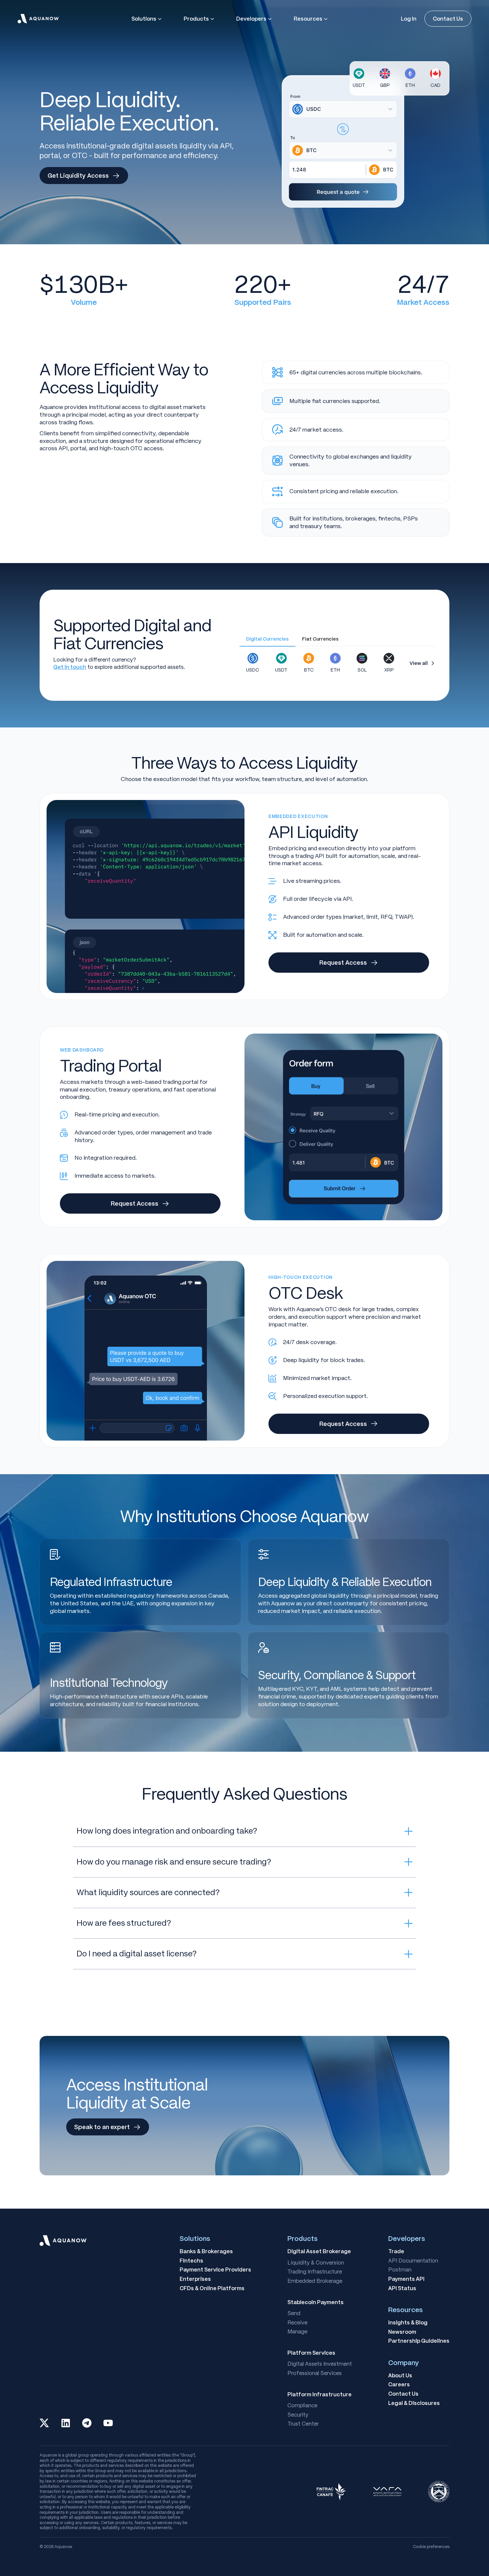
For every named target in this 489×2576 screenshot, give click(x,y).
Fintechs (191, 2261)
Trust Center (303, 2424)
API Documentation (413, 2261)
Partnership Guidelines (419, 2341)
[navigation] (38, 19)
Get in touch (70, 667)
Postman (400, 2270)
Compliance (302, 2406)
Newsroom (402, 2332)
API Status (402, 2288)
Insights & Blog (408, 2323)
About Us (400, 2376)
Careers (399, 2385)
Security (298, 2415)
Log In (409, 19)
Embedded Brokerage (315, 2281)
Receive (297, 2323)
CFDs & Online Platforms (212, 2288)
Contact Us (448, 19)
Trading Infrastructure (315, 2272)
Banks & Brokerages (206, 2252)
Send (294, 2313)
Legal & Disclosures (414, 2403)
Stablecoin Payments (316, 2302)
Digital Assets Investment (320, 2364)
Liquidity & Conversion (316, 2263)
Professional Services (315, 2373)
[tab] (267, 640)
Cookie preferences (431, 2547)
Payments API (406, 2279)
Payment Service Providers (215, 2270)
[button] (147, 19)
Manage (297, 2332)
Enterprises (195, 2279)
